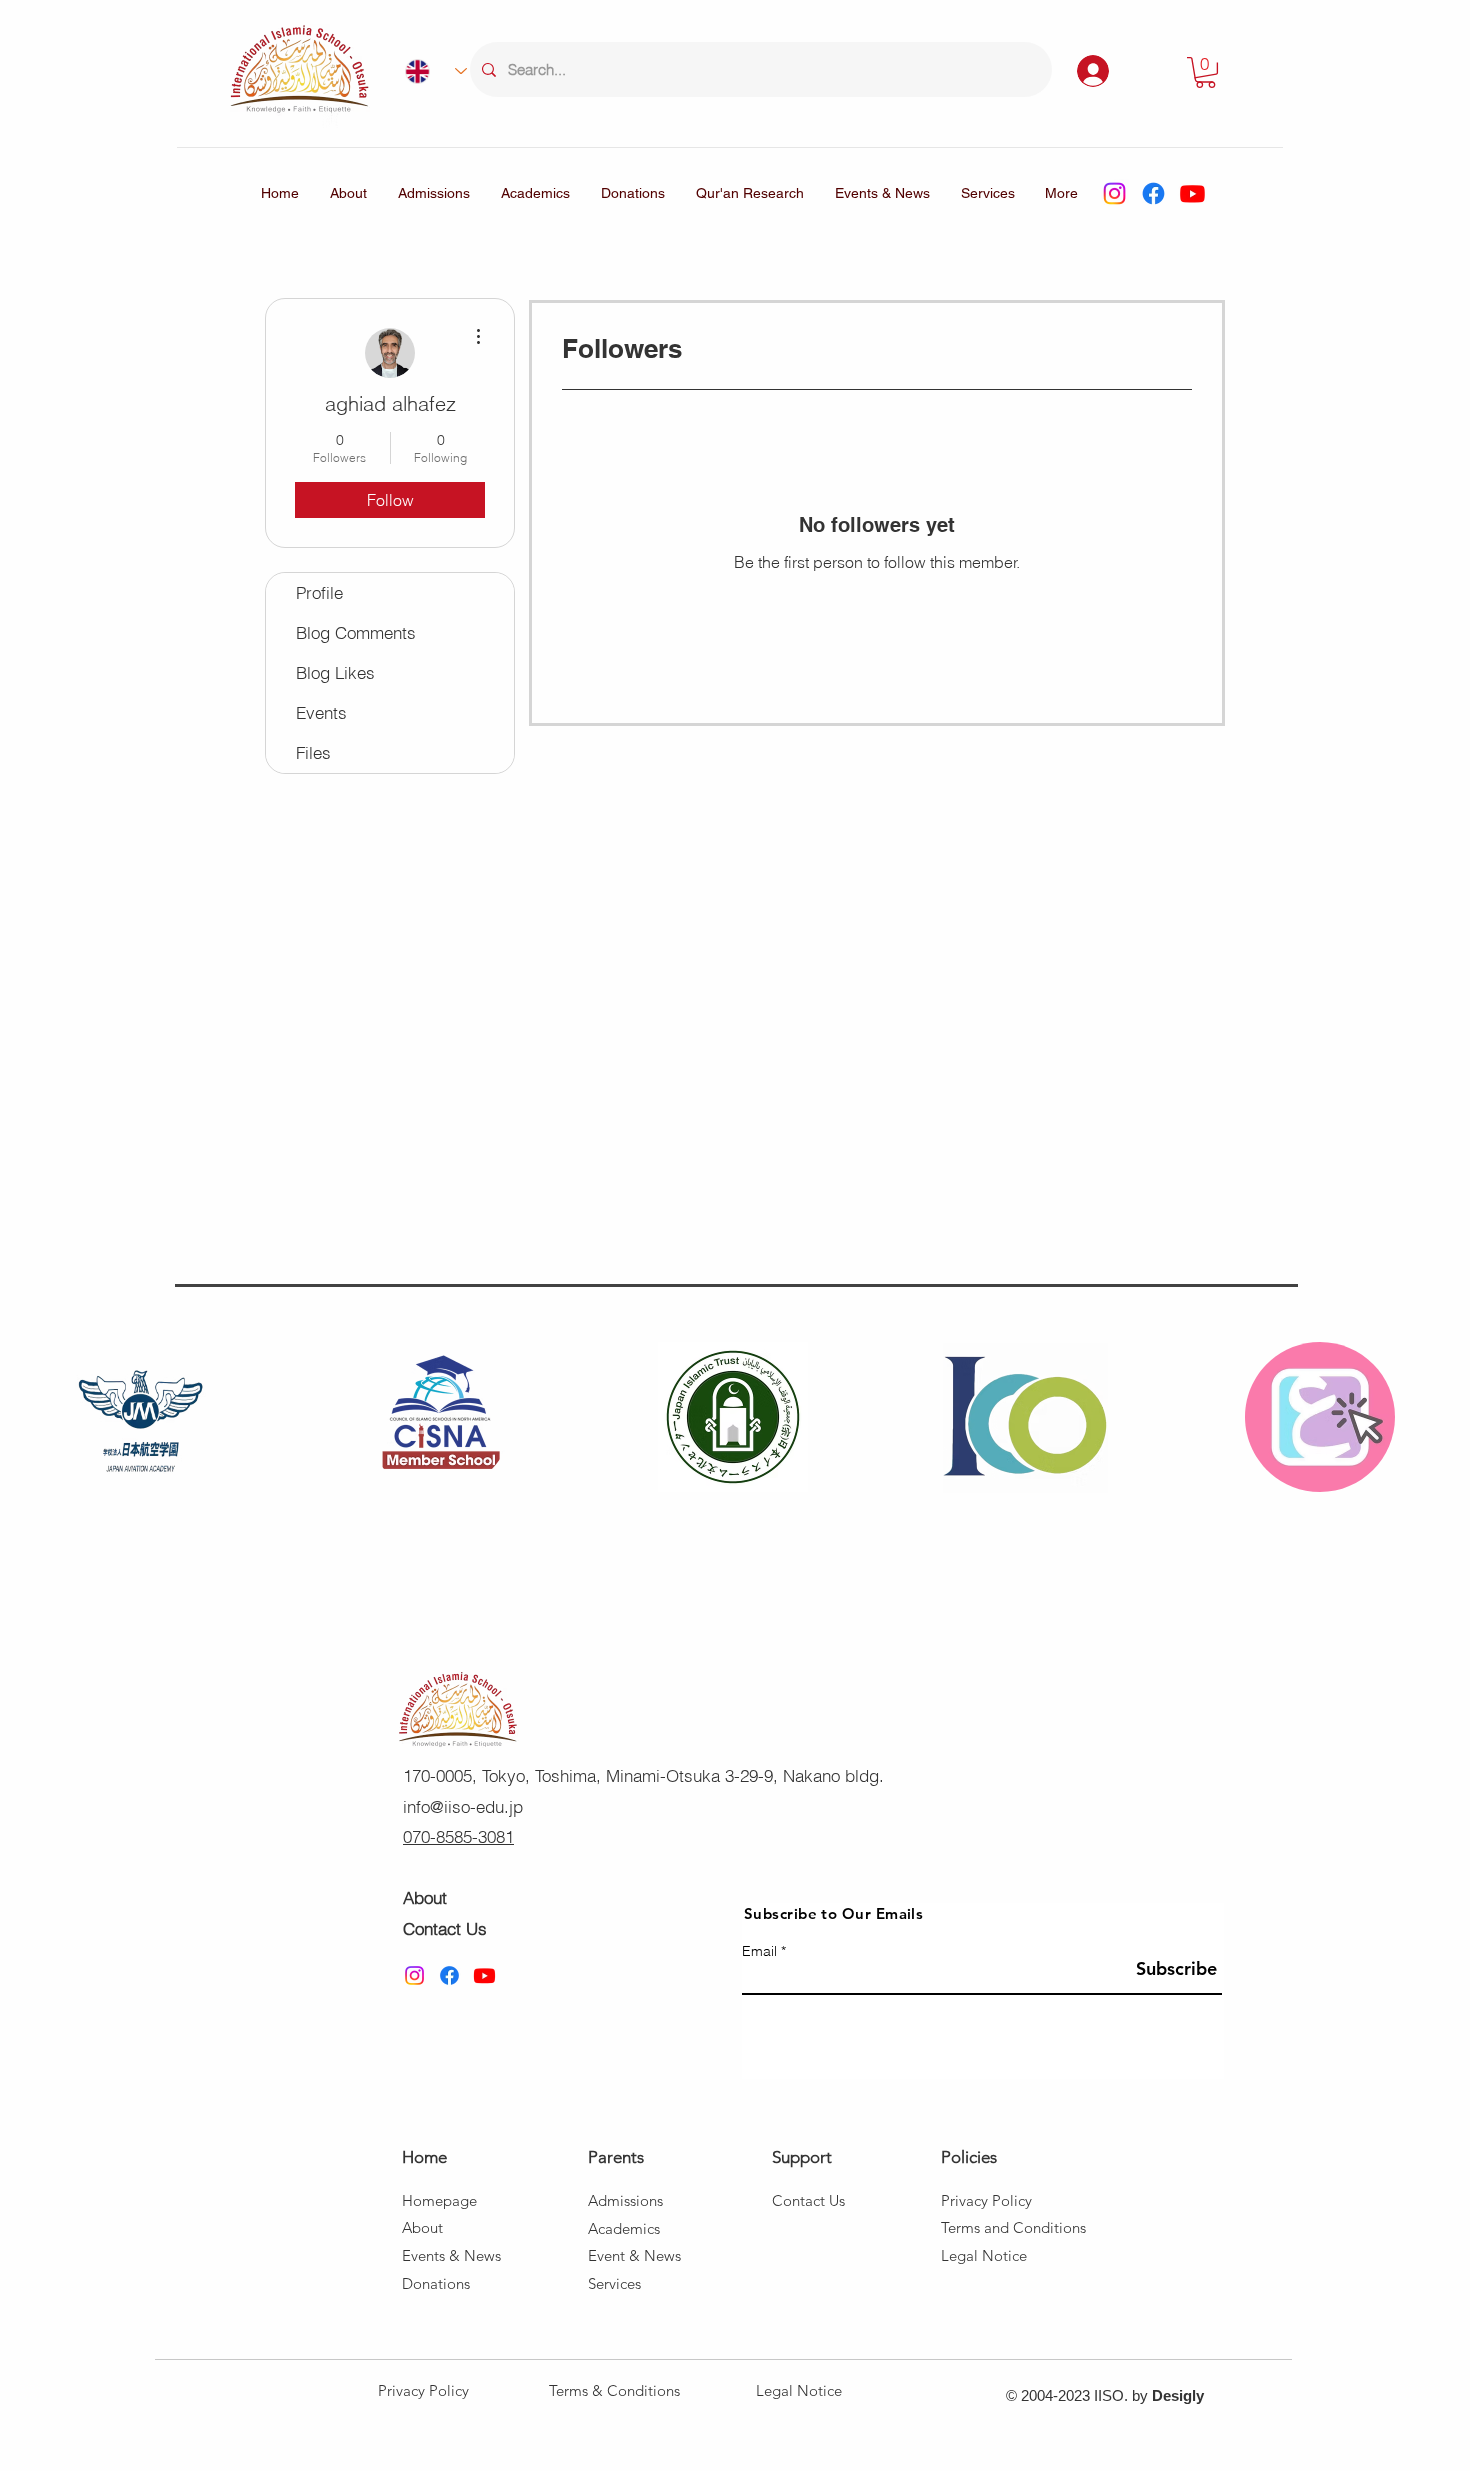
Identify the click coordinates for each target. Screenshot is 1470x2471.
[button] (1205, 72)
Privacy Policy (423, 2390)
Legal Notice (799, 2390)
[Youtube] (1192, 193)
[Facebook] (1153, 193)
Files (313, 752)
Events (321, 712)
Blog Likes (335, 672)
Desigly (1178, 2395)
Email (759, 1951)
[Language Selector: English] (427, 71)
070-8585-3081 (458, 1836)
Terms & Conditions (614, 2390)
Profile (319, 592)
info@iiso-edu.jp (463, 1806)
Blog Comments (356, 632)
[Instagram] (1114, 193)
